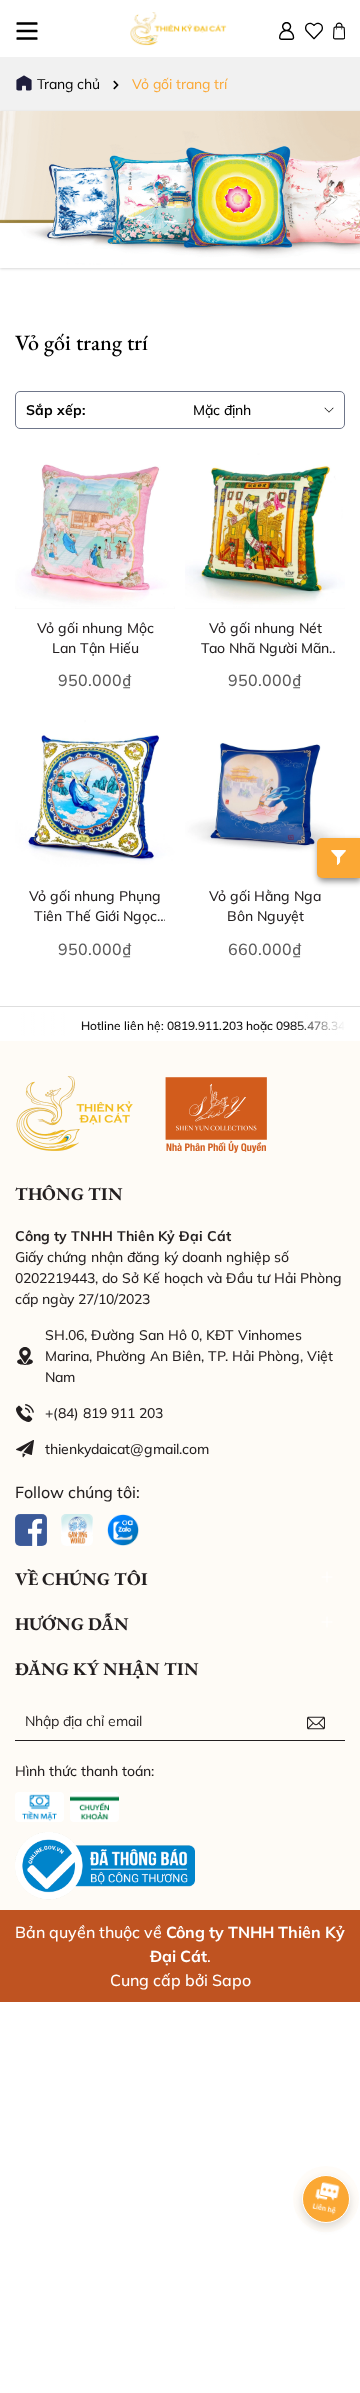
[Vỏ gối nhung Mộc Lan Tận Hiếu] (95, 529)
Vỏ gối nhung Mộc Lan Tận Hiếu (95, 638)
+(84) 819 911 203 (104, 1413)
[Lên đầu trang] (320, 2273)
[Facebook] (31, 1528)
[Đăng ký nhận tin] (316, 1721)
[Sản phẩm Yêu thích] (314, 29)
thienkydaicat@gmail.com (127, 1449)
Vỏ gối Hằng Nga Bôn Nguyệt (265, 906)
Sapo (231, 1980)
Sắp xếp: (55, 410)
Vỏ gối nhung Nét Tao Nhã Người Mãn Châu (265, 638)
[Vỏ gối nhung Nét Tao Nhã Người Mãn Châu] (265, 529)
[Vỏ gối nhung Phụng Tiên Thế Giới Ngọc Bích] (95, 797)
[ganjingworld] (77, 1528)
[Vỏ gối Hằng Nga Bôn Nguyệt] (265, 797)
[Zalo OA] (123, 1528)
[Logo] (180, 28)
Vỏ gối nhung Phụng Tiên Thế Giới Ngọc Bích (95, 906)
